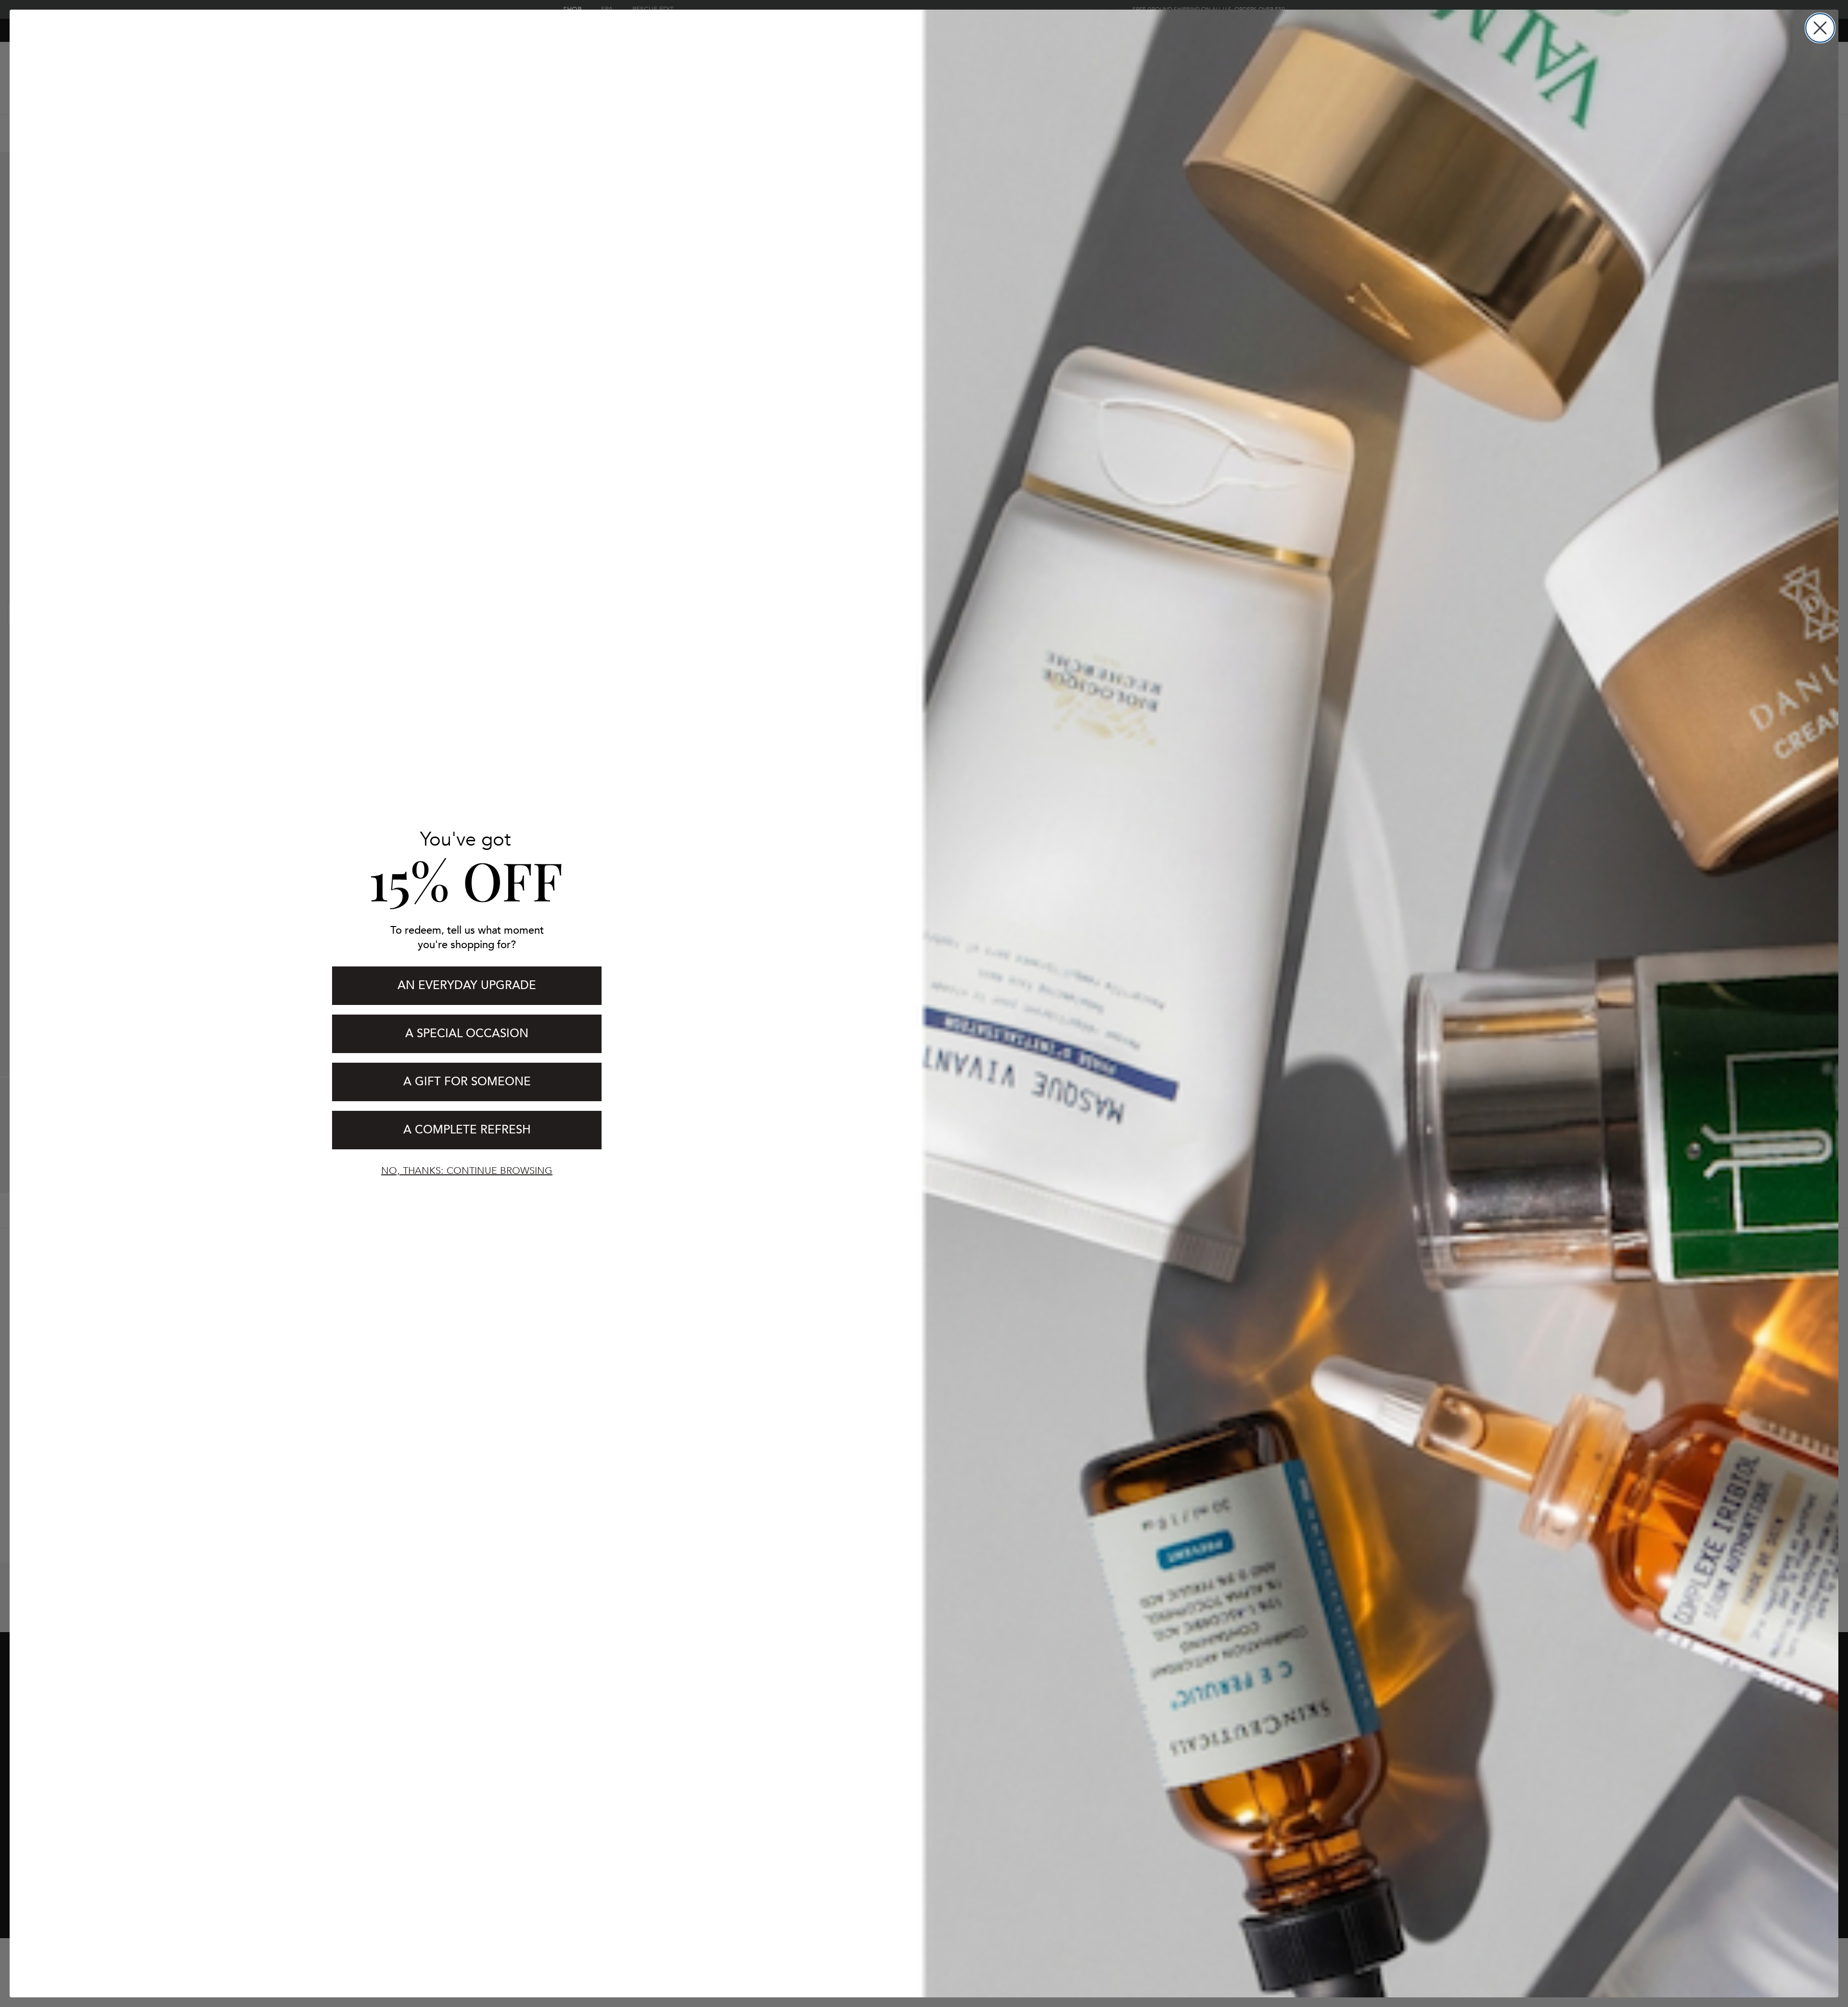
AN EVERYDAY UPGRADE (467, 985)
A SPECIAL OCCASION (467, 1034)
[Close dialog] (1820, 28)
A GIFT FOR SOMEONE (467, 1082)
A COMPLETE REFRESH (467, 1130)
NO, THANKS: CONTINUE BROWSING (467, 1171)
